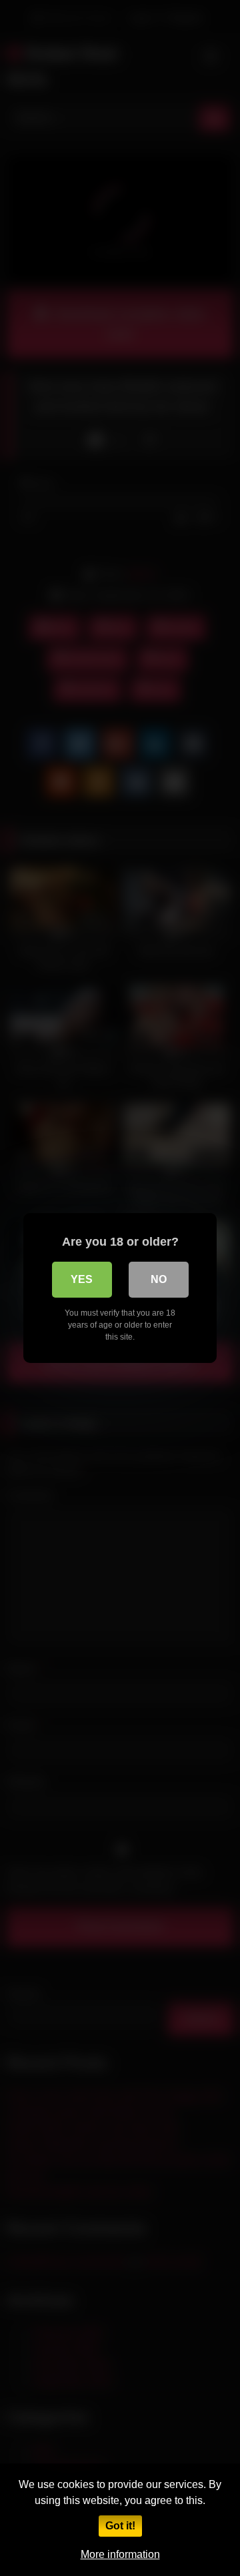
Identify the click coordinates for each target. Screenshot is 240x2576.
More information (120, 2554)
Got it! (120, 2526)
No (159, 1279)
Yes (82, 1279)
